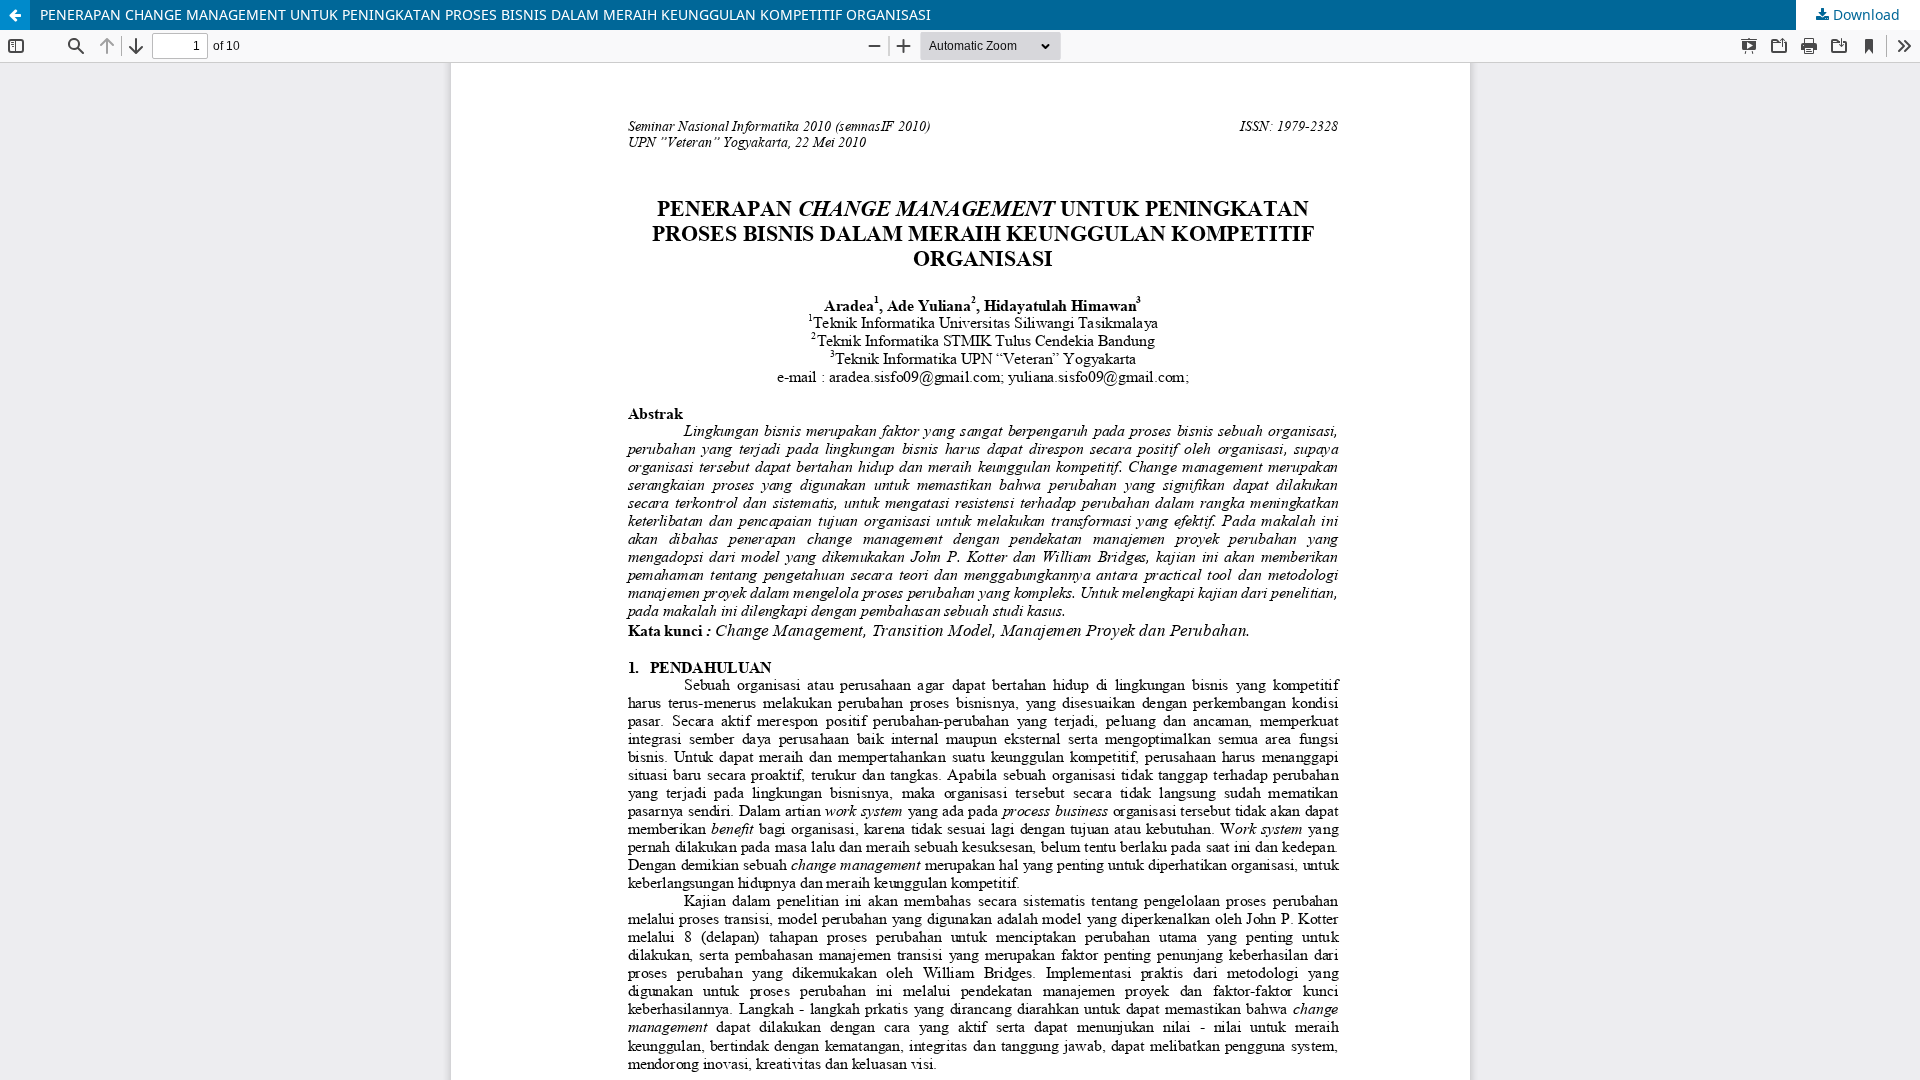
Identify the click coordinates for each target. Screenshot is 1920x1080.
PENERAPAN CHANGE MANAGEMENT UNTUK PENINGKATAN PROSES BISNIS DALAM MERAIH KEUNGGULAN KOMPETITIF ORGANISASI (485, 14)
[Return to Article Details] (15, 15)
